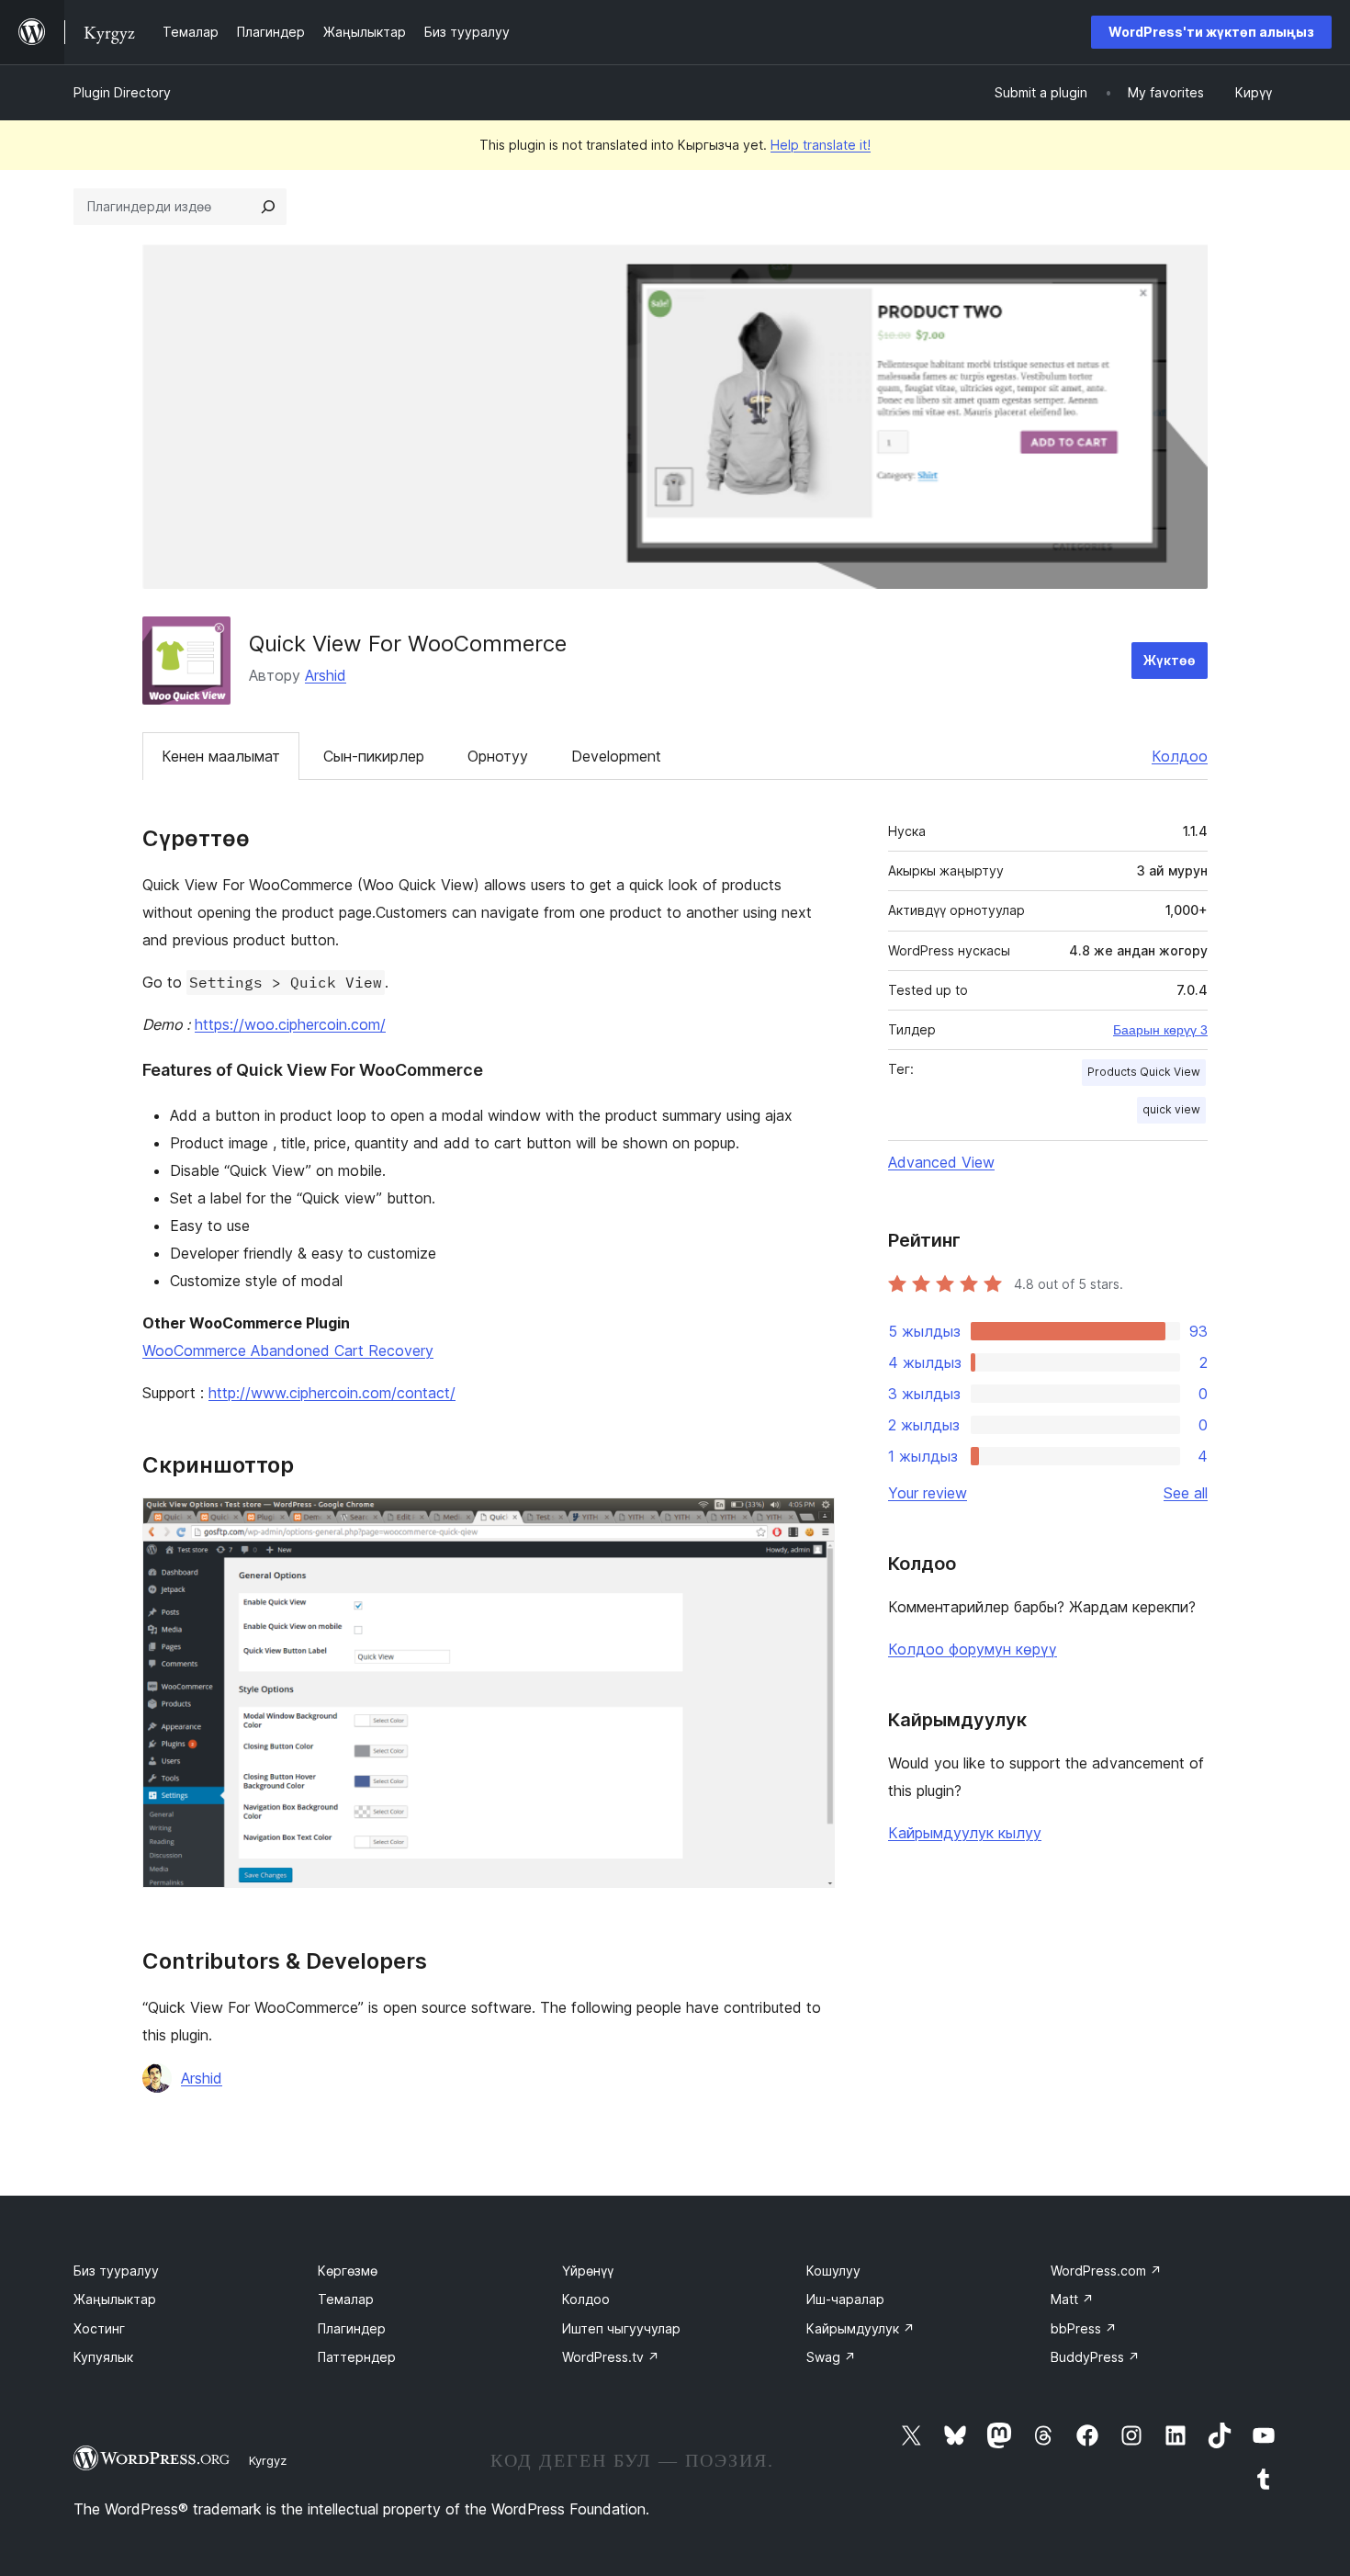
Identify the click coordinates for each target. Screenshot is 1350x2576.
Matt (1072, 2299)
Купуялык (103, 2357)
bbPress (1084, 2328)
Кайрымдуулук (861, 2328)
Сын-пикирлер (374, 756)
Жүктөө (1170, 660)
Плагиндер (352, 2328)
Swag (831, 2357)
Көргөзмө (348, 2271)
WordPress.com (1106, 2271)
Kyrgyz (268, 2460)
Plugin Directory (122, 92)
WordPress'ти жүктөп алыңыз (1211, 32)
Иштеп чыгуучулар (621, 2328)
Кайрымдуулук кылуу (965, 1833)
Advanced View (941, 1162)
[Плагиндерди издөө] (268, 207)
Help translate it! (821, 145)
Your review (928, 1493)
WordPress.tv (611, 2357)
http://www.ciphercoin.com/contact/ (332, 1393)
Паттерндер (357, 2357)
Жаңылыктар (115, 2299)
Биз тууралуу (116, 2271)
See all (1186, 1493)
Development (616, 756)
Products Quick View (1144, 1072)
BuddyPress (1095, 2357)
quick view (1171, 1109)
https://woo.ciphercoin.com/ (290, 1024)
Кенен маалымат (221, 756)
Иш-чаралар (845, 2299)
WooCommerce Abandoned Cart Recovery (288, 1350)
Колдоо (1180, 756)
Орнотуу (498, 756)
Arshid (326, 675)
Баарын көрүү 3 (1160, 1030)
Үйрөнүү (588, 2271)
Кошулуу (833, 2271)
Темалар (346, 2299)
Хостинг (99, 2328)
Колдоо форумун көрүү (973, 1649)
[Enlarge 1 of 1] (810, 1522)
